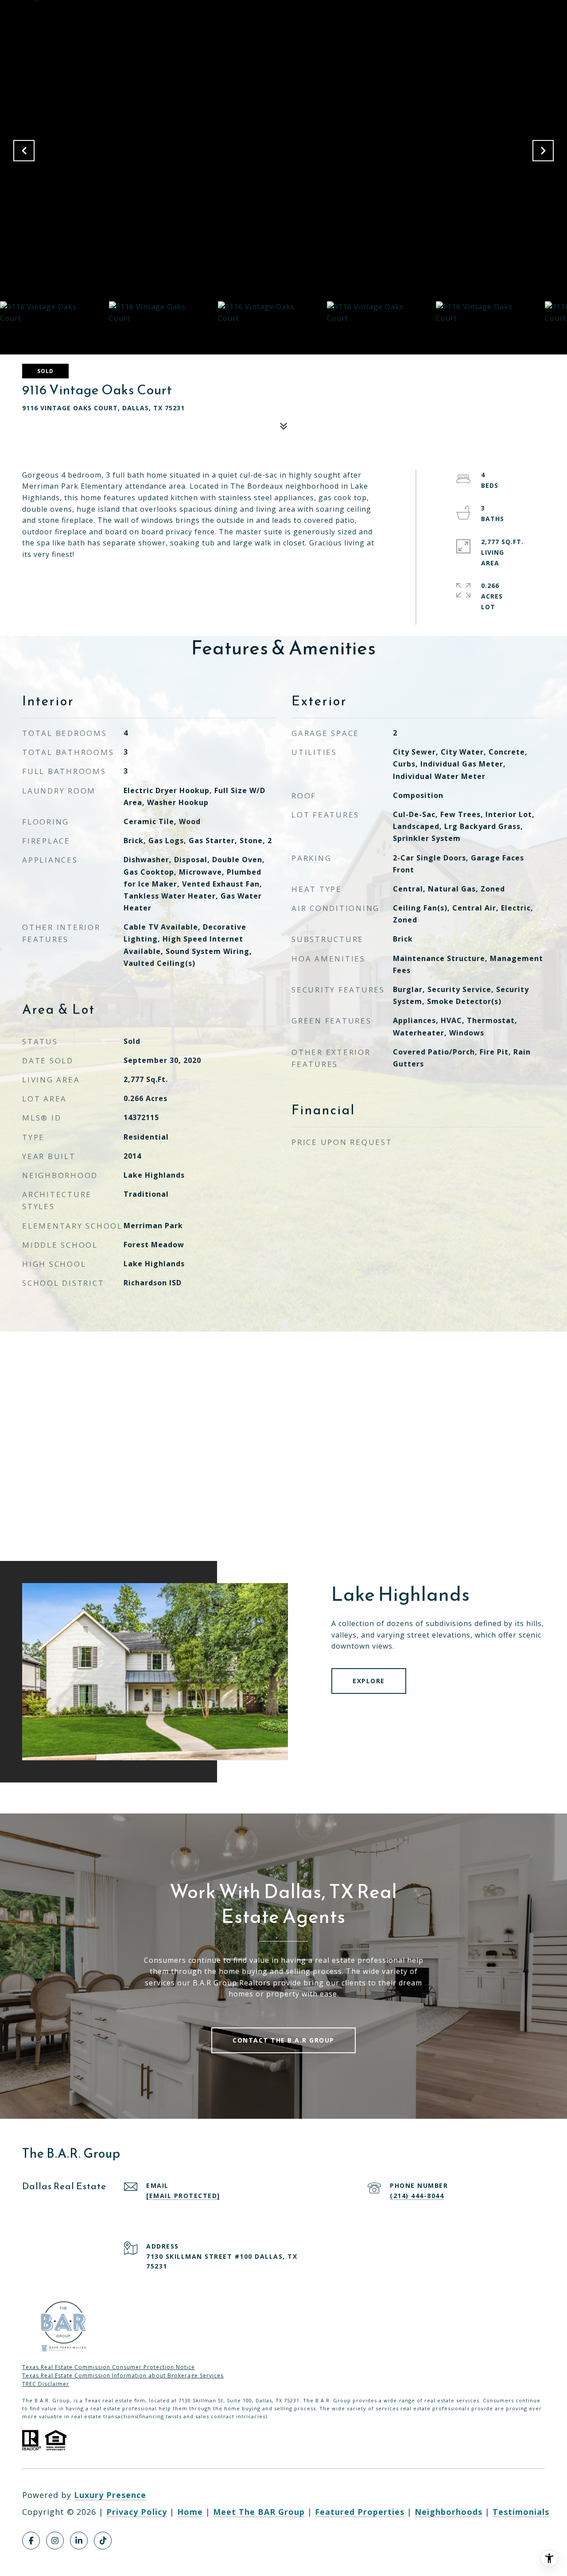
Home (190, 2512)
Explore (369, 1681)
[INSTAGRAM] (55, 2541)
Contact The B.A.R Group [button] (283, 2040)
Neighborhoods (449, 2512)
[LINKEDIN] (79, 2541)
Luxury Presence (110, 2495)
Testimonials (521, 2512)
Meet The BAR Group (259, 2512)
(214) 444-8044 (417, 2196)
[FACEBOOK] (31, 2541)
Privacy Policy (137, 2512)
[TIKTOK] (103, 2541)
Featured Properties (360, 2512)
